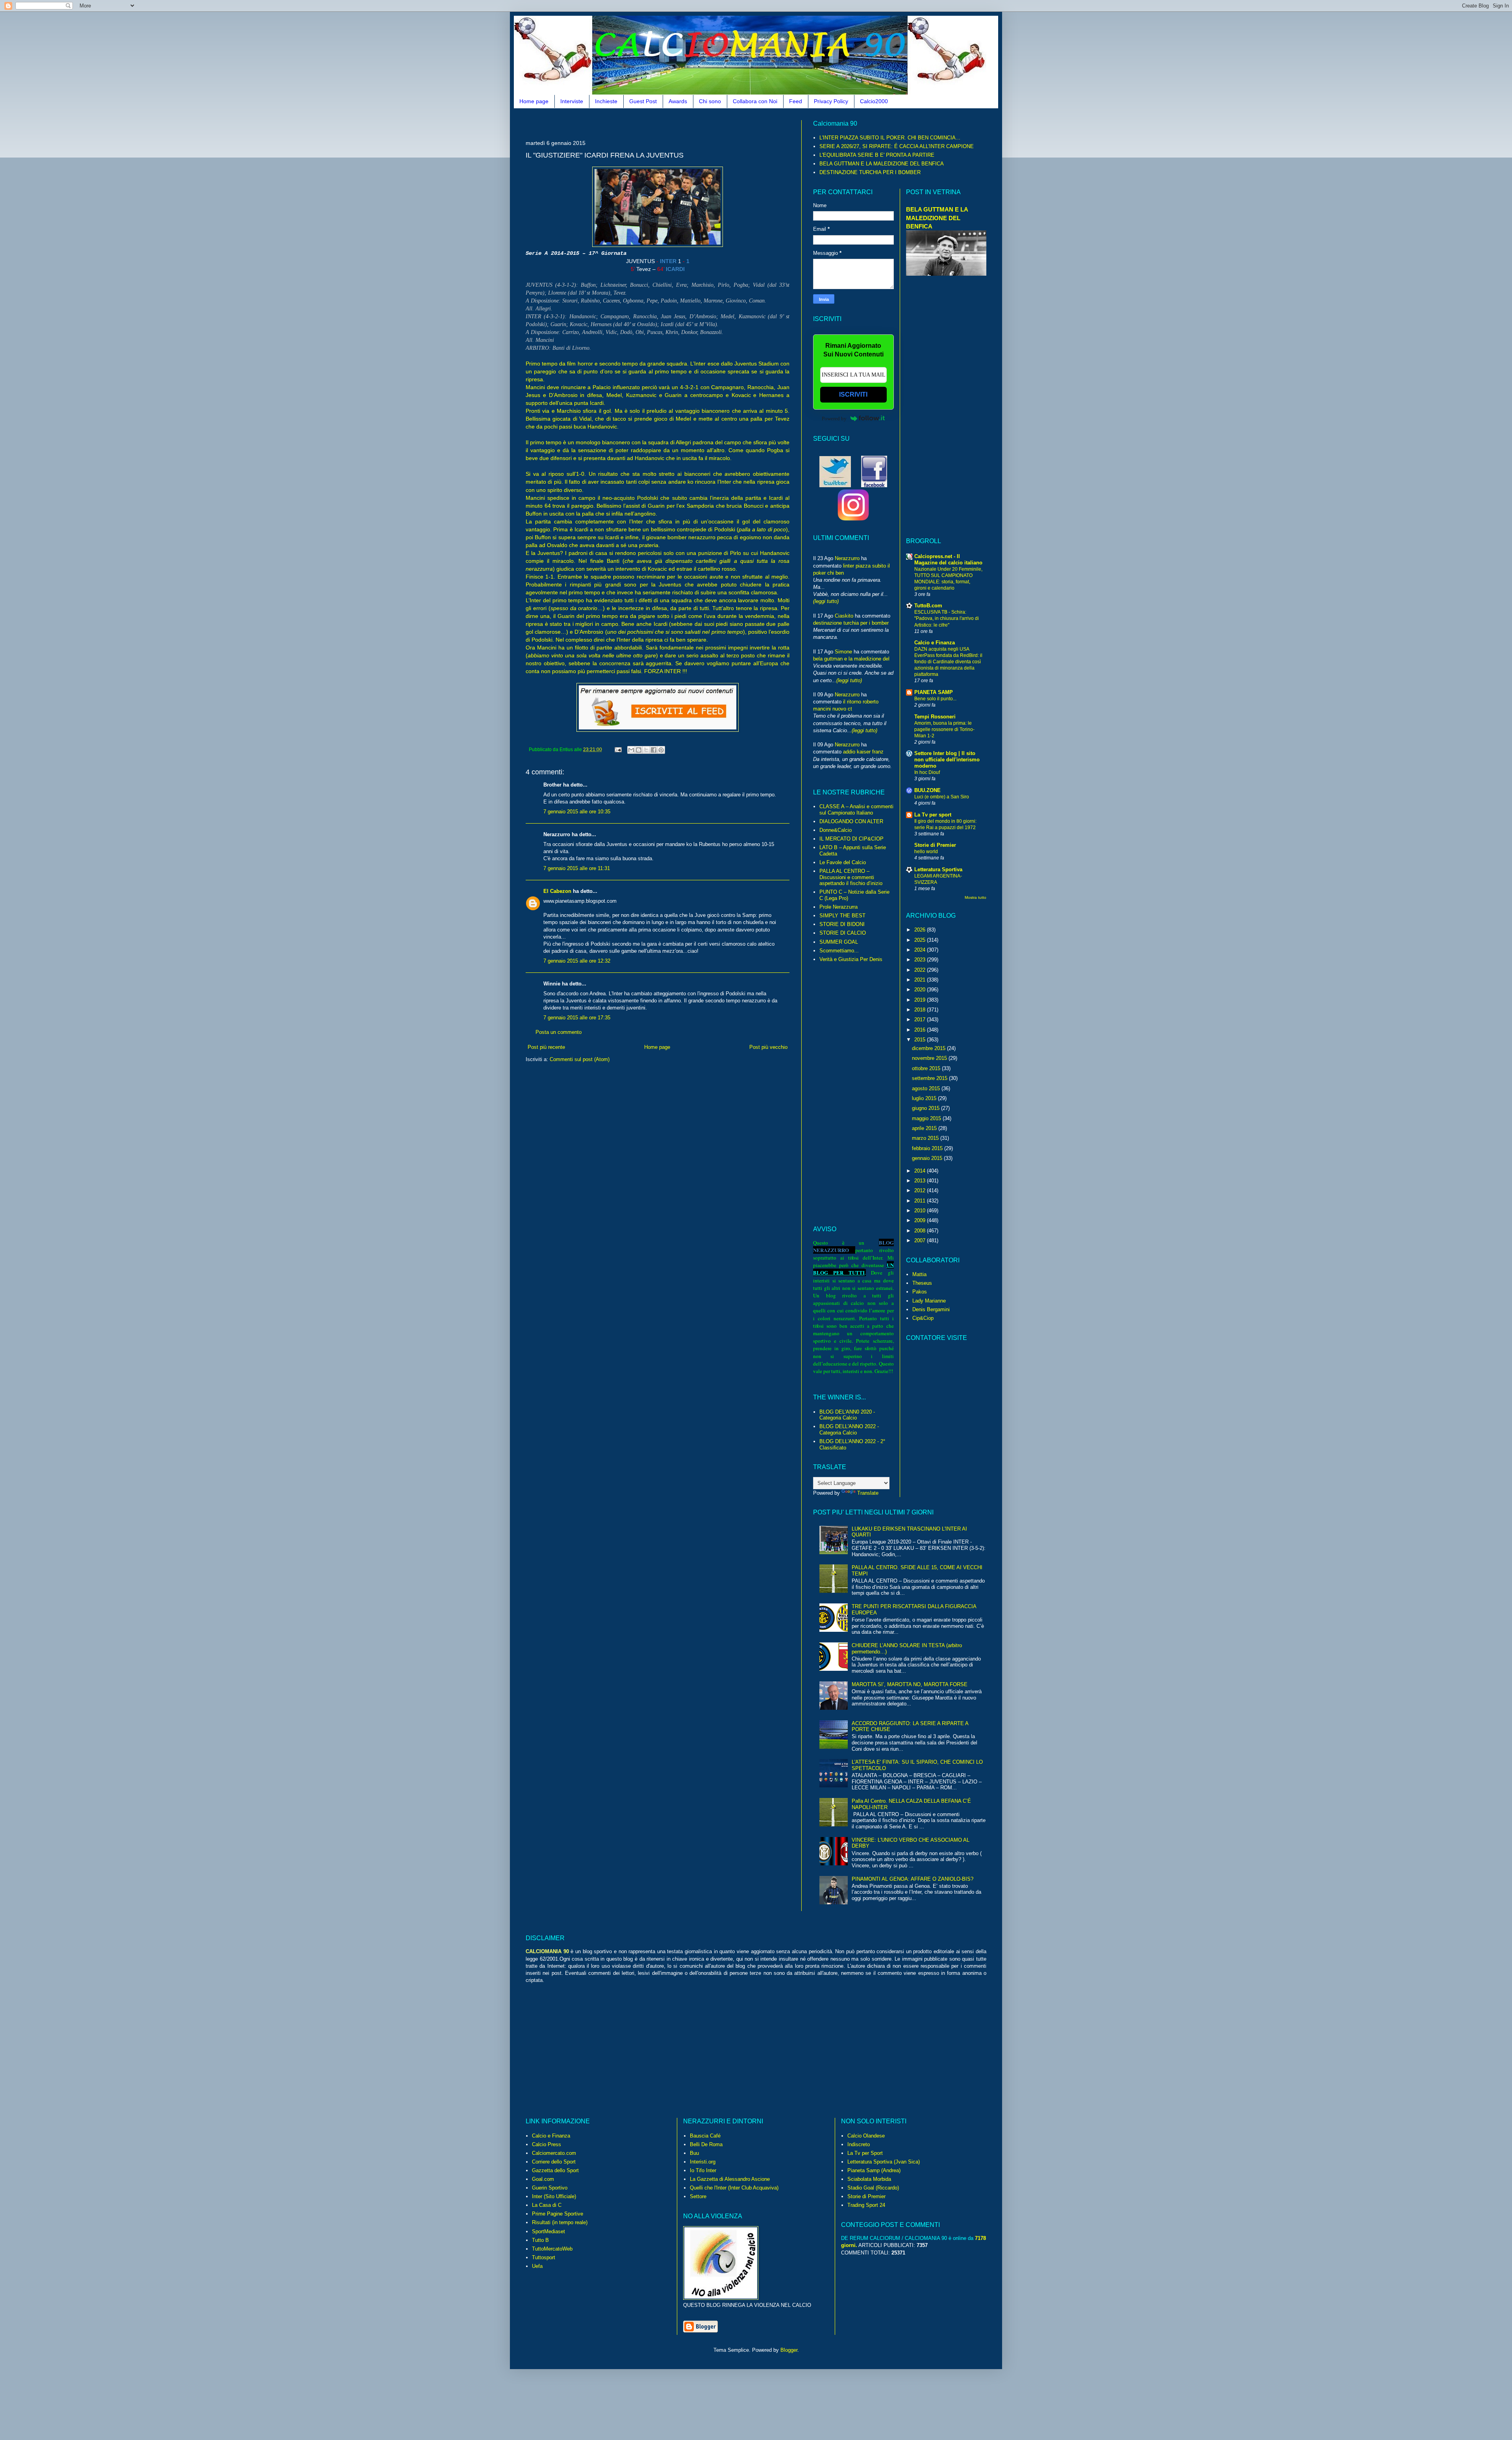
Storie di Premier (935, 845)
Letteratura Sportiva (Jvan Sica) (884, 2162)
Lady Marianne (929, 1301)
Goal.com (543, 2179)
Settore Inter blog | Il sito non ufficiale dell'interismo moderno (947, 760)
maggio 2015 (927, 1118)
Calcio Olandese (866, 2136)
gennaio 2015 (928, 1158)
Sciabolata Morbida (869, 2179)
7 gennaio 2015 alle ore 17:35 (577, 1018)
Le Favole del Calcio (843, 862)
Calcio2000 (874, 101)
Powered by (834, 418)
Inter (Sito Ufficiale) (554, 2196)
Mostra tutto (976, 897)
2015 (921, 1040)
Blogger (789, 2350)
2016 (921, 1030)
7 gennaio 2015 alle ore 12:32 (577, 961)
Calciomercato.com (554, 2153)
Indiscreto (859, 2144)
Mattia (919, 1274)
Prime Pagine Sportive (558, 2214)
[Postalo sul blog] (639, 750)
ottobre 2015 (927, 1068)
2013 (921, 1181)
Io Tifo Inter (703, 2170)
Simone (843, 652)
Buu (694, 2153)
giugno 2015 (926, 1108)
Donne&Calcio (836, 830)
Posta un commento (559, 1032)
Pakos (920, 1292)
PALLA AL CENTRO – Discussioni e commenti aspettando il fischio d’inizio (851, 877)
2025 (921, 940)
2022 (921, 970)
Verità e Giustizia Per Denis (851, 959)
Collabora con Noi (755, 101)
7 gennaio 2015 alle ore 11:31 (577, 868)
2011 (921, 1201)
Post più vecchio (768, 1047)
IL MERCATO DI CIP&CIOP (851, 839)
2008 (921, 1231)
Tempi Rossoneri (935, 717)
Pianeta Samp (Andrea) (874, 2170)
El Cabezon (557, 891)
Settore (698, 2196)
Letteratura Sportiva (938, 869)
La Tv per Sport (865, 2153)
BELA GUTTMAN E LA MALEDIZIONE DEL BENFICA (882, 164)
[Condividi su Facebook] (654, 750)
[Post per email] (618, 749)
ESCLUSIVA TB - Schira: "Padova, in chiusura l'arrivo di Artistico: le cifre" (947, 618)
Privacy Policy (831, 101)
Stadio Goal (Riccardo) (873, 2188)
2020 (921, 990)
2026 (921, 930)
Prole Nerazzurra (838, 907)
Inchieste (606, 101)
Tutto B (540, 2240)
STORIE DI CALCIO (843, 933)
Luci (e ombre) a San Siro (942, 797)
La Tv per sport (933, 815)
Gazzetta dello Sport (555, 2170)
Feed (796, 101)
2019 (921, 1000)
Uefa (537, 2266)
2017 (921, 1020)
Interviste (572, 101)
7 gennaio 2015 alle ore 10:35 (577, 812)
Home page (534, 101)
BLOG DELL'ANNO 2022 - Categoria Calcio (849, 1430)
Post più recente (546, 1047)
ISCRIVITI (853, 394)
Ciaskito (844, 616)
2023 (921, 960)
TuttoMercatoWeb (552, 2249)
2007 (921, 1240)
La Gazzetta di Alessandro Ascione (730, 2179)
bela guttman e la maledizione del (851, 659)
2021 (921, 980)
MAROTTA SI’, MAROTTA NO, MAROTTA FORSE (910, 1684)
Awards (678, 101)
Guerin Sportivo (550, 2188)
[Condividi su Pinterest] (661, 750)
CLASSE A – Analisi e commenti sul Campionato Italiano (856, 810)
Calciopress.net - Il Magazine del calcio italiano (948, 559)
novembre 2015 (930, 1058)
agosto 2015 (927, 1088)
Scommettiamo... (839, 951)
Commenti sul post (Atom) (580, 1059)
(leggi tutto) (826, 601)
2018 (921, 1010)
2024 (921, 950)
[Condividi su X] (646, 750)
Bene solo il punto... (935, 699)
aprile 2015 (925, 1128)
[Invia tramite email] (631, 750)
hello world (926, 852)
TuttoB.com (928, 606)
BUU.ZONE (927, 790)
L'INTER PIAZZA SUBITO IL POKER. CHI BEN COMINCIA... (890, 138)
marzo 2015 (926, 1138)
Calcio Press (547, 2144)
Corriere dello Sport (554, 2162)
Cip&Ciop (923, 1318)
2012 (921, 1190)
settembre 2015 (930, 1078)
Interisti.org (703, 2162)
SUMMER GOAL (839, 942)
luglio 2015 (925, 1098)
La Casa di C (547, 2205)
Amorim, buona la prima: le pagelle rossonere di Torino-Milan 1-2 (944, 729)
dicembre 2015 (929, 1048)
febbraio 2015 (928, 1148)
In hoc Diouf (927, 772)
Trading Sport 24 (866, 2205)
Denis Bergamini (931, 1309)
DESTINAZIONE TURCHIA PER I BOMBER (870, 172)
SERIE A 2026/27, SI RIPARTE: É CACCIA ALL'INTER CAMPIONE (897, 146)
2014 (921, 1171)
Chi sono (710, 101)
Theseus (922, 1283)
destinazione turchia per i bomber (851, 623)
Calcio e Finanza (935, 643)
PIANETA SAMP (934, 692)
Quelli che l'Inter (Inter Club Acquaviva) (734, 2188)
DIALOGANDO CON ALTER (851, 821)
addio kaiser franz (863, 752)
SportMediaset (548, 2231)
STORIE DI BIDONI (842, 924)
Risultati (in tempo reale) (560, 2222)
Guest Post (643, 101)
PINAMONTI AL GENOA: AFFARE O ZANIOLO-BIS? (913, 1879)
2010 (921, 1211)
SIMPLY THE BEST (842, 916)
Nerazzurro (847, 558)
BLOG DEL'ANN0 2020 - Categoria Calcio (847, 1415)
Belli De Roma (706, 2144)
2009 (921, 1220)
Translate (868, 1493)
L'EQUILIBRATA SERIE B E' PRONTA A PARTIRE (877, 155)
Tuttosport (544, 2257)
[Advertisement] (669, 123)
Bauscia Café (705, 2136)
